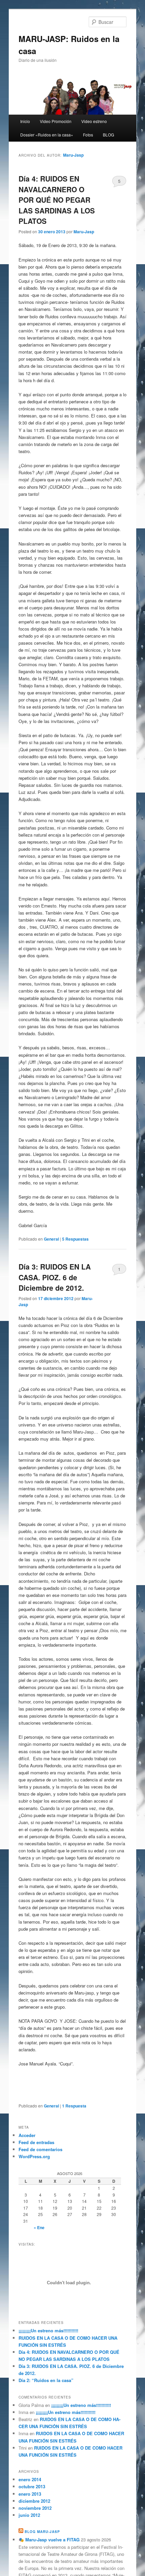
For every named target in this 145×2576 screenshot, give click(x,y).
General (51, 1239)
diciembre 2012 (34, 2501)
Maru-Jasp (73, 155)
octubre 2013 (32, 2486)
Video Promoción (56, 121)
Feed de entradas (36, 2142)
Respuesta (74, 2106)
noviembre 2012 (35, 2508)
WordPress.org (34, 2156)
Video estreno (94, 121)
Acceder (27, 2135)
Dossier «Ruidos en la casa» (47, 135)
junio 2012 (29, 2515)
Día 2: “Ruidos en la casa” (46, 2380)
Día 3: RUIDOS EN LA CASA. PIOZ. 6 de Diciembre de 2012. (55, 1277)
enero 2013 (30, 2494)
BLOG (108, 135)
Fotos (88, 135)
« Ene (39, 2227)
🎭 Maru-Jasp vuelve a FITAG (49, 2540)
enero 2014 (30, 2479)
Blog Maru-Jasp (42, 2532)
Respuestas (75, 1239)
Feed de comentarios (40, 2149)
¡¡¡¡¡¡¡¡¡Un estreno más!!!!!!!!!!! (48, 2330)
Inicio (25, 121)
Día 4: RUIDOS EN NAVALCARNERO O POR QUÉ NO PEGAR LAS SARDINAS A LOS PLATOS (57, 200)
